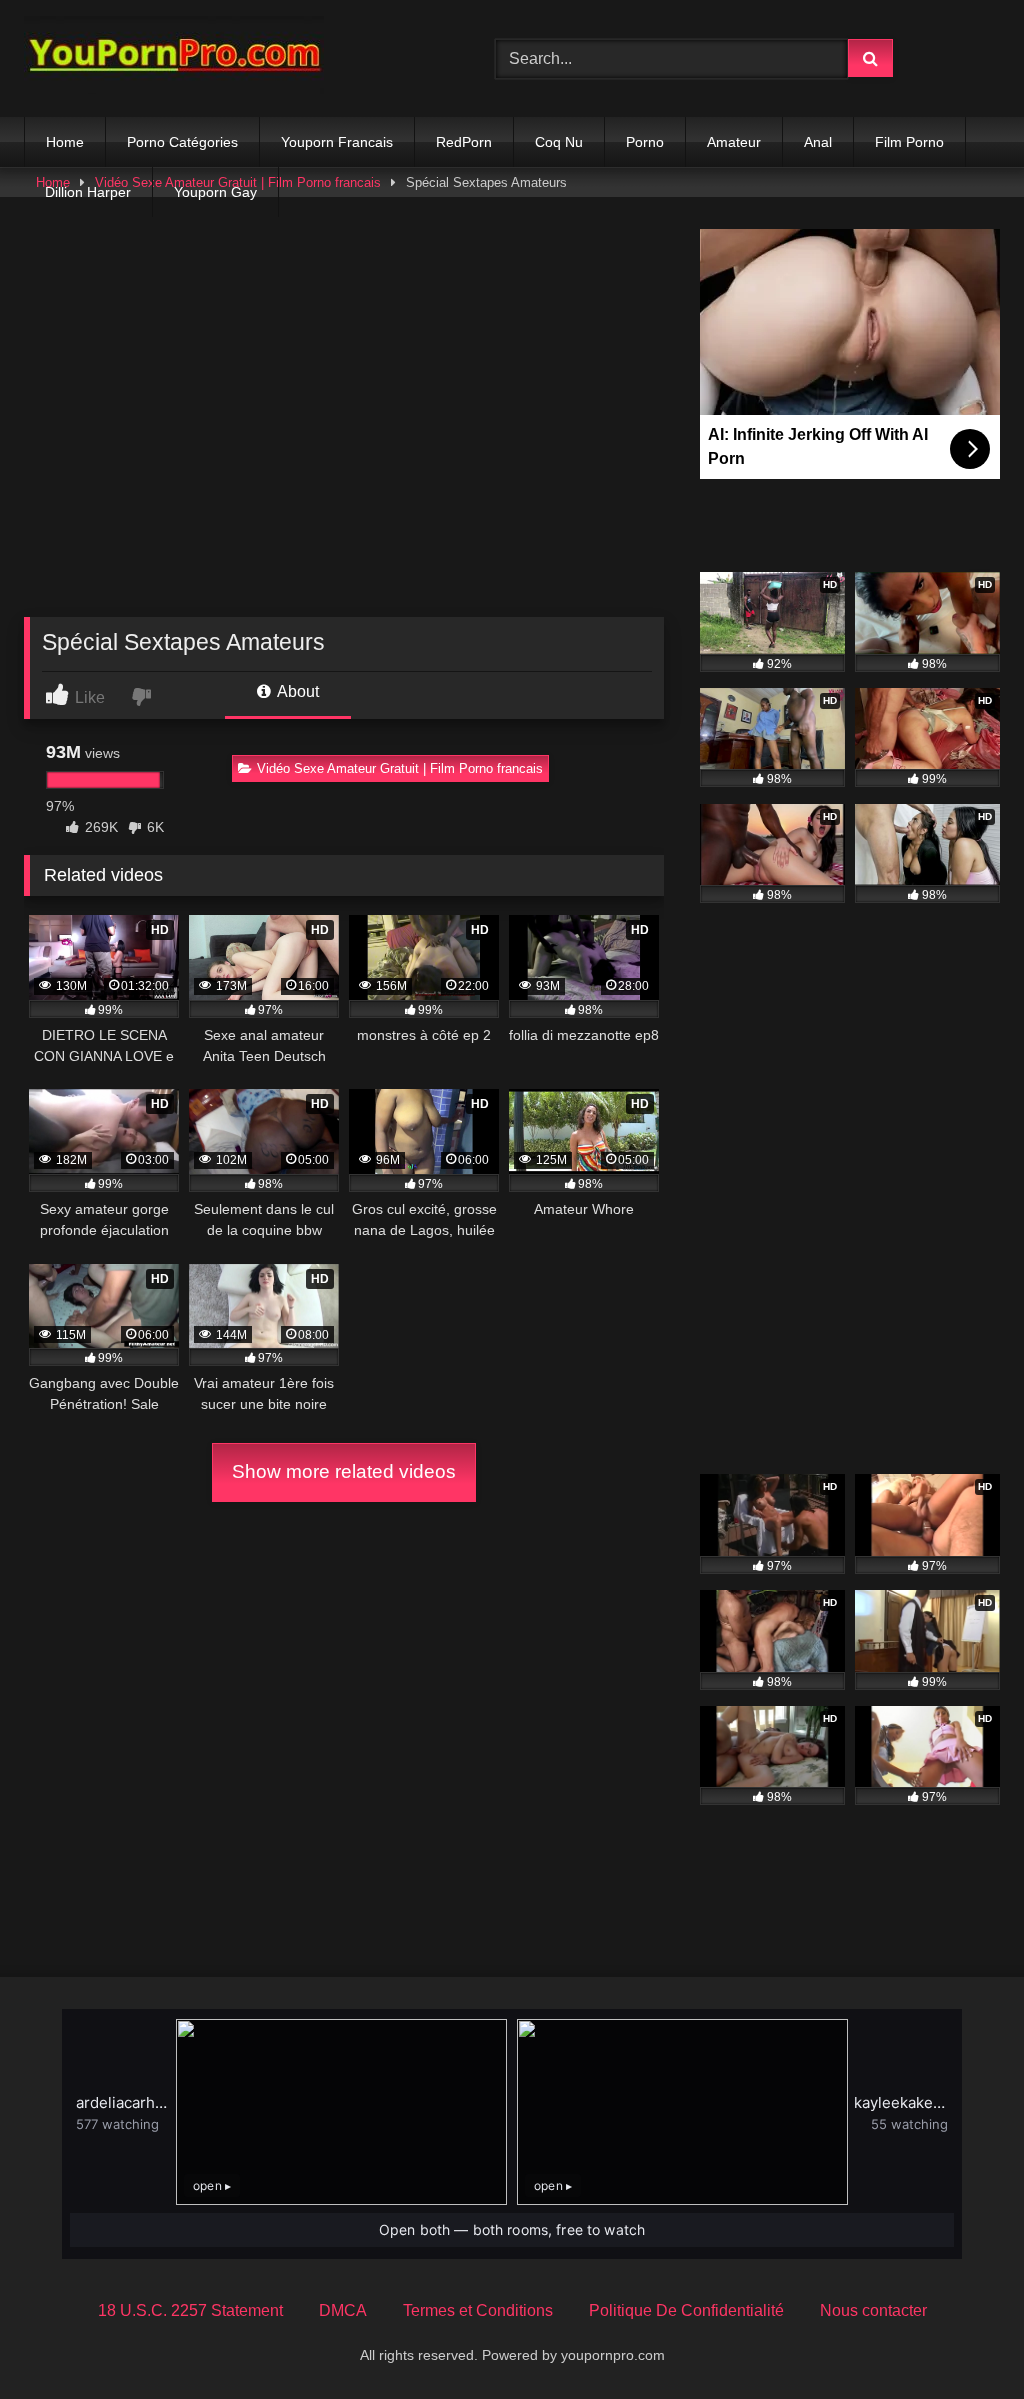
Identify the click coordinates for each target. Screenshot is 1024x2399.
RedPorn (464, 142)
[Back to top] (962, 2339)
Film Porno (909, 142)
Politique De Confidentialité (686, 2310)
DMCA (343, 2310)
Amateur (734, 142)
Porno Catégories (182, 142)
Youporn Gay (215, 192)
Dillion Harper (88, 192)
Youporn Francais (337, 142)
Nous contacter (873, 2310)
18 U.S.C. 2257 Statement (190, 2310)
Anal (818, 142)
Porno (645, 142)
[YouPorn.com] (228, 58)
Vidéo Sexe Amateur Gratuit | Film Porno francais (400, 768)
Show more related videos (344, 1471)
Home (65, 142)
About (296, 691)
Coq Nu (559, 142)
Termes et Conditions (478, 2310)
